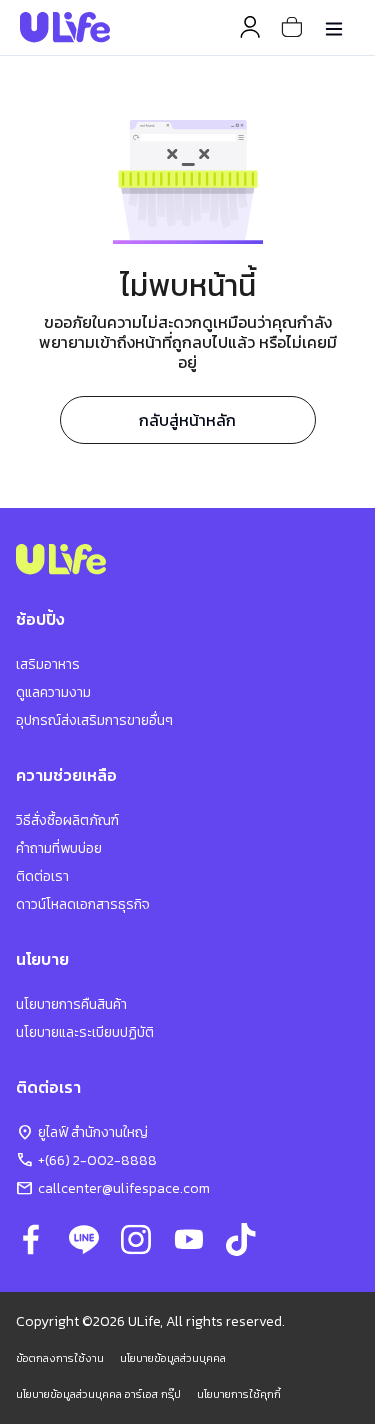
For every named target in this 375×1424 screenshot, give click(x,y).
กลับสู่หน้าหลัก (187, 420)
